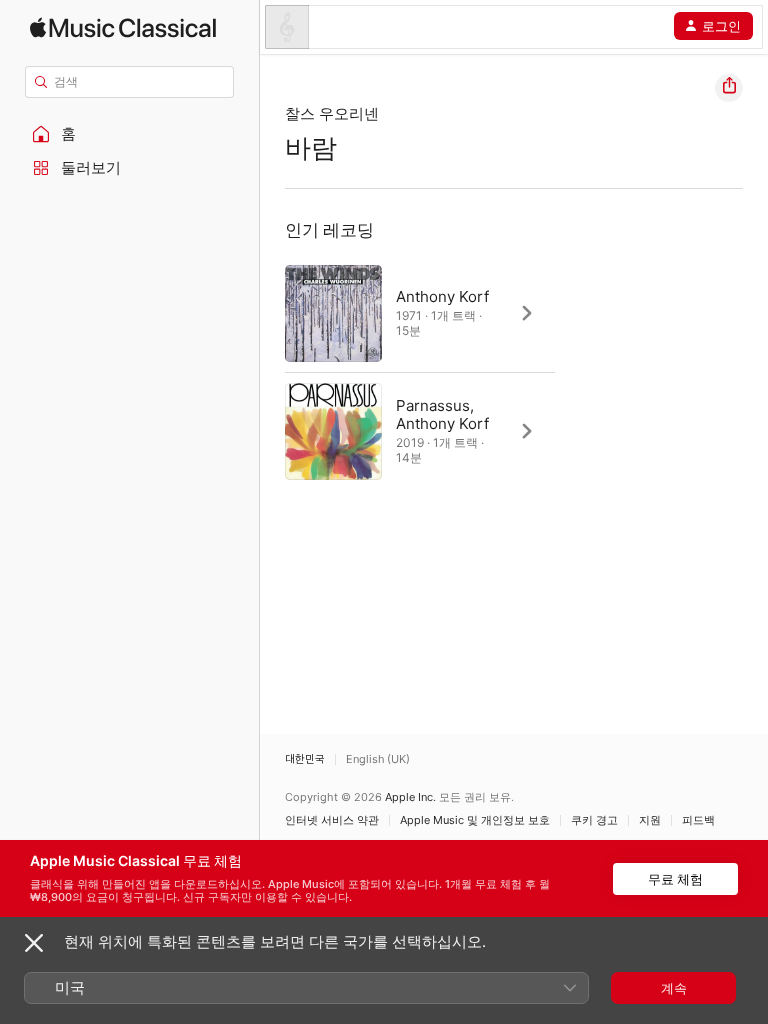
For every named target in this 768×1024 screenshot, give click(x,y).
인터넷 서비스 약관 (332, 820)
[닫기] (34, 943)
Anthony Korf (442, 296)
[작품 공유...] (729, 88)
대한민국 (305, 759)
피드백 (698, 820)
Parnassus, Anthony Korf (442, 414)
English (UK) (378, 759)
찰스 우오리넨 (332, 113)
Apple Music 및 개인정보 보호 (475, 820)
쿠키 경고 (594, 820)
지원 (650, 820)
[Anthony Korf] (420, 313)
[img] (123, 27)
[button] (130, 134)
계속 (674, 988)
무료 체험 (675, 879)
